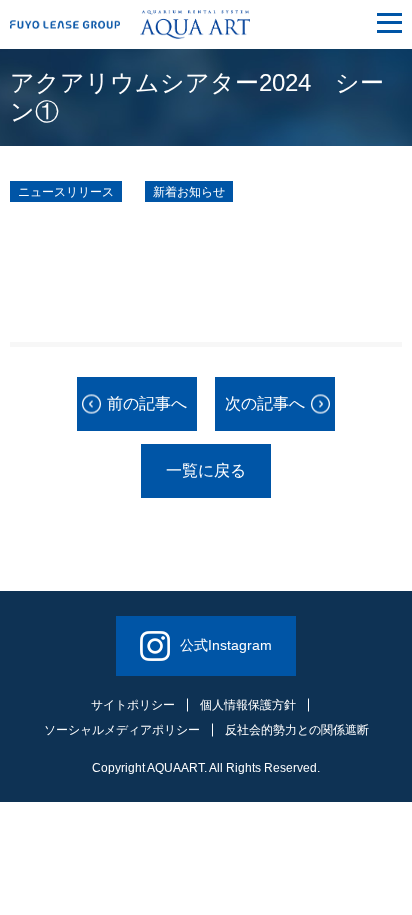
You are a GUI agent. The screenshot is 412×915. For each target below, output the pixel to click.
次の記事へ (265, 403)
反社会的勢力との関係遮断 (297, 730)
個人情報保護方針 (248, 705)
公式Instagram (226, 645)
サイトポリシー (133, 705)
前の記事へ (147, 403)
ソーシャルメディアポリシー (122, 730)
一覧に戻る (206, 470)
